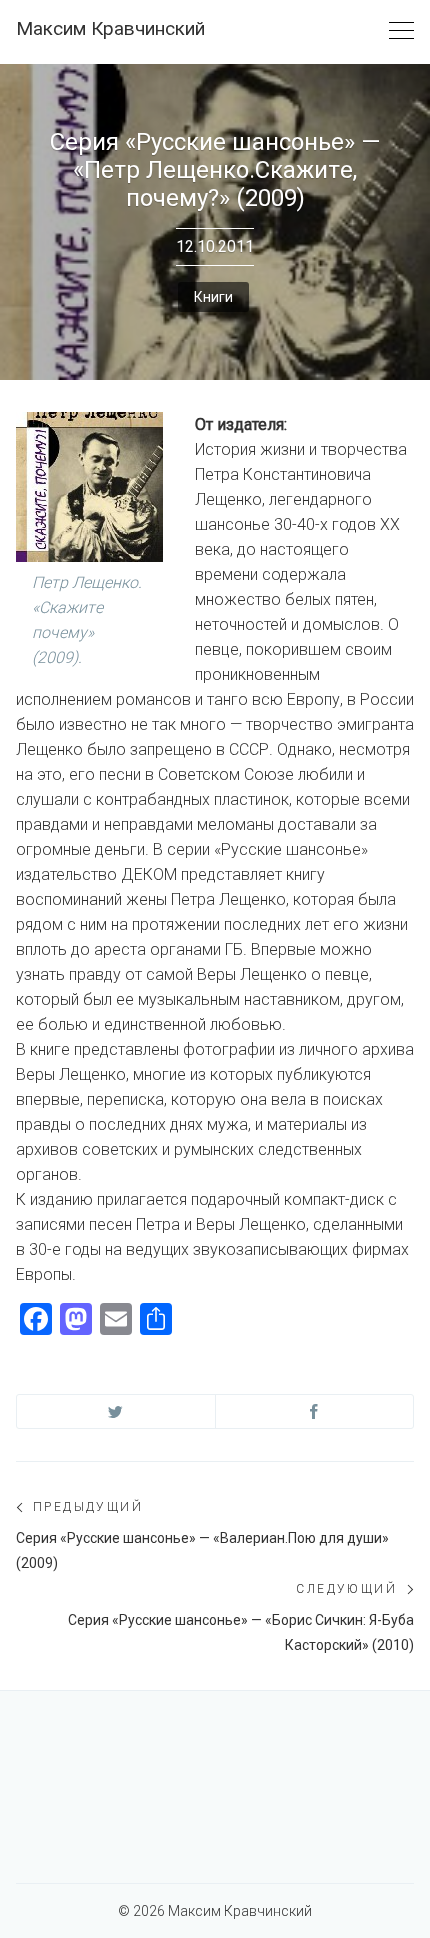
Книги (213, 297)
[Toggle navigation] (401, 31)
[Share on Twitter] (116, 1411)
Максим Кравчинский (110, 28)
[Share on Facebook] (315, 1411)
